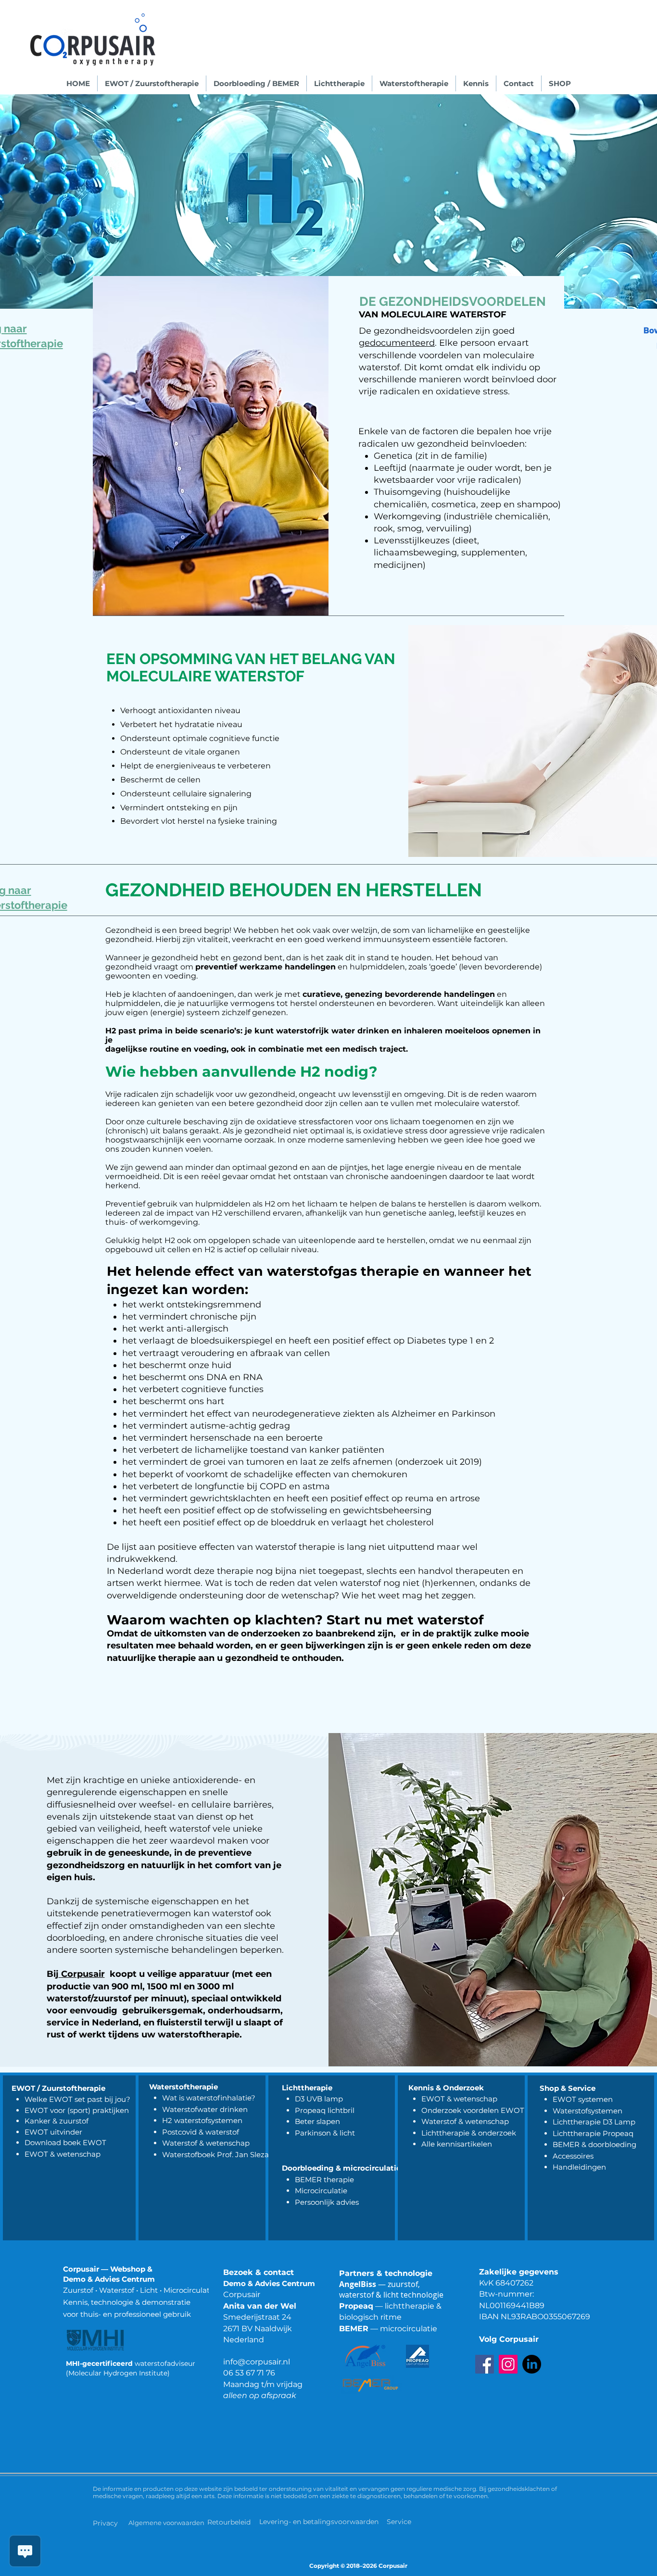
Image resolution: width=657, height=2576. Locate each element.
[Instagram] (508, 2364)
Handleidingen (579, 2167)
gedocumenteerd (397, 343)
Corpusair (82, 1974)
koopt (122, 1974)
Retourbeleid (230, 2522)
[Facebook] (485, 2364)
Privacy (105, 2523)
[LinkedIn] (532, 2364)
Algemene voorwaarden (166, 2523)
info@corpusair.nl (257, 2362)
